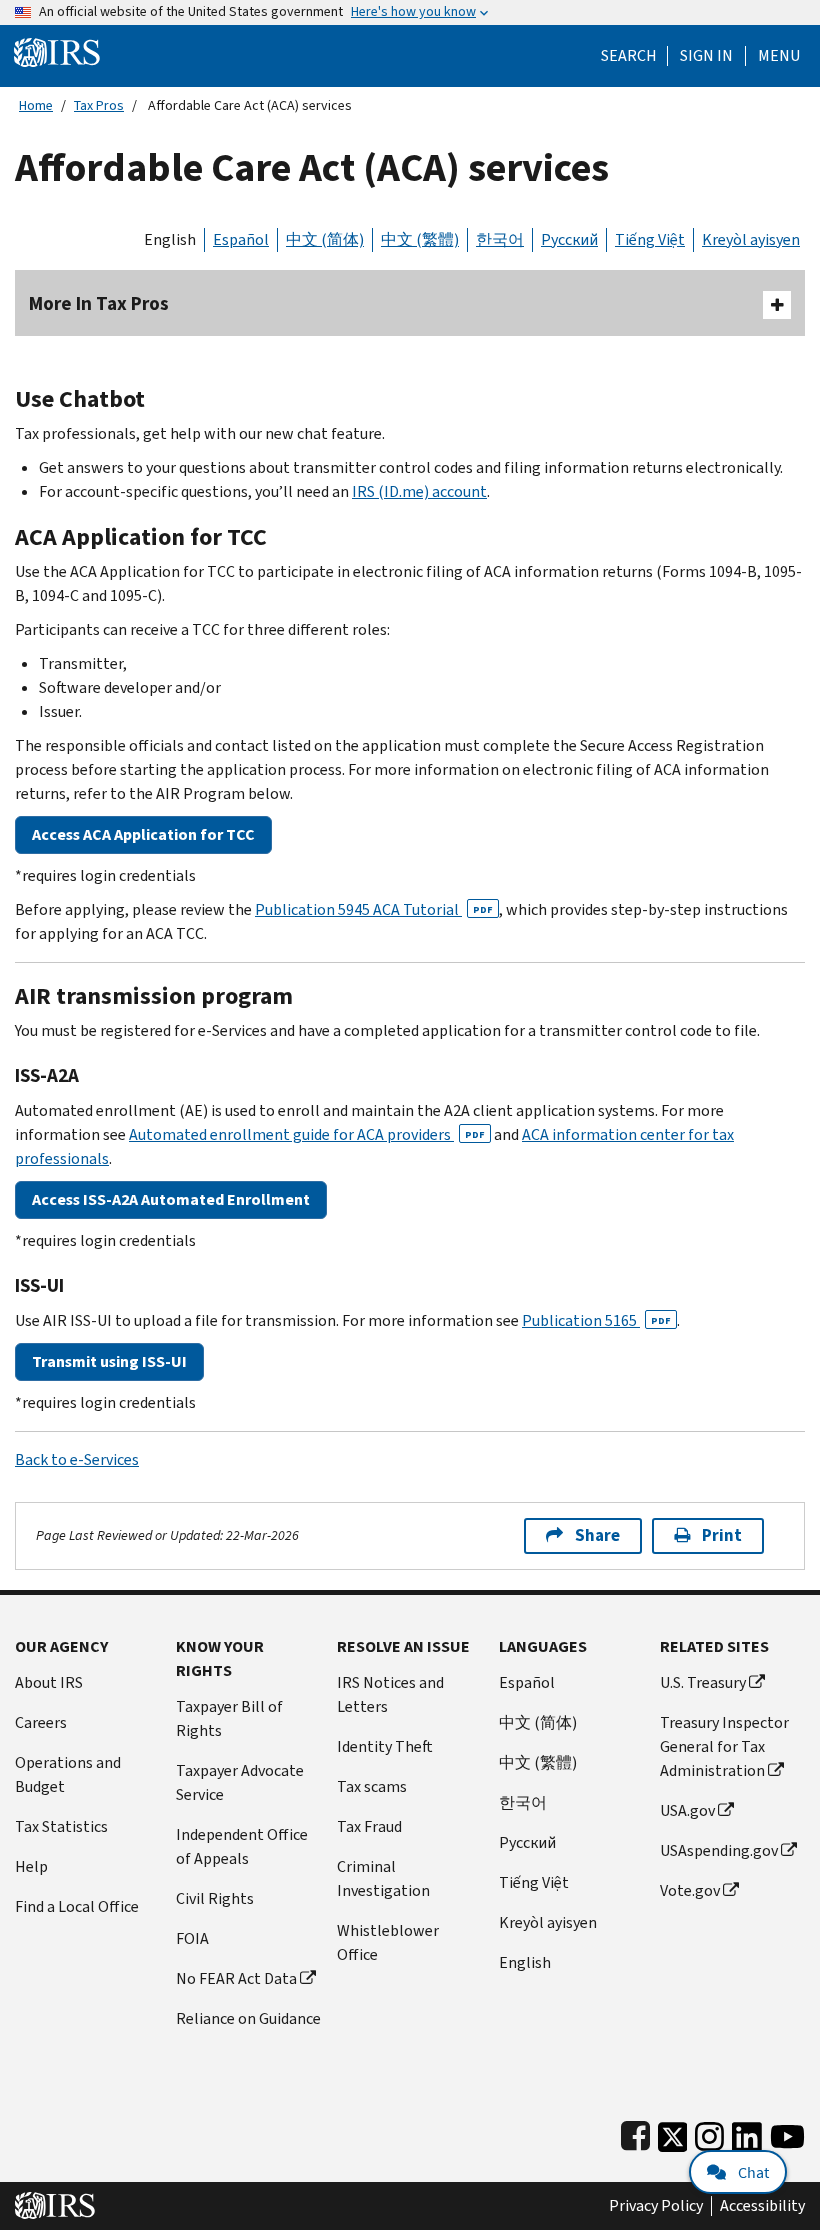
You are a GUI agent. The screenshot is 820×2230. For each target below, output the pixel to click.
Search (629, 56)
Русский (569, 239)
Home (36, 105)
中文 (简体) (325, 239)
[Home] (57, 51)
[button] (706, 56)
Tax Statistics (61, 1826)
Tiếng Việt (650, 239)
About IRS (49, 1682)
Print (722, 1535)
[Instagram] (709, 2132)
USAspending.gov (719, 1850)
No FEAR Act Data (236, 1978)
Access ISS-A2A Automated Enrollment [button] (171, 1199)
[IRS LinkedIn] (747, 2132)
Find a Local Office (77, 1906)
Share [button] (597, 1535)
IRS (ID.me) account (419, 491)
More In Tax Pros (99, 303)
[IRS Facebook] (635, 2132)
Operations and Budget (68, 1774)
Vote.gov (690, 1890)
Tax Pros (99, 105)
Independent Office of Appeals (242, 1846)
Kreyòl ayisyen (751, 239)
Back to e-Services (77, 1459)
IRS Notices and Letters (390, 1694)
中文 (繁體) (420, 239)
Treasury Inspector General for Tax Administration (724, 1746)
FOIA (192, 1938)
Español (241, 239)
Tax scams (372, 1786)
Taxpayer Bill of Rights (229, 1718)
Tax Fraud (369, 1826)
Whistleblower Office (388, 1942)
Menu (779, 56)
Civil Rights (215, 1898)
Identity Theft (385, 1746)
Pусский (527, 1842)
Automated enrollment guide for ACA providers (307, 1134)
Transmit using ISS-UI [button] (109, 1361)
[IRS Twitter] (673, 2132)
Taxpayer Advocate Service (240, 1782)
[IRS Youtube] (787, 2132)
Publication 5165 (596, 1320)
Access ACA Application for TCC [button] (143, 834)
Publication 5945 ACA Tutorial (374, 909)
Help (31, 1866)
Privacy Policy (656, 2206)
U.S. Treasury (703, 1682)
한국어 (500, 239)
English (170, 239)
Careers (41, 1722)
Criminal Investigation (383, 1878)
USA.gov (687, 1810)
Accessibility (762, 2206)
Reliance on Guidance (248, 2018)
